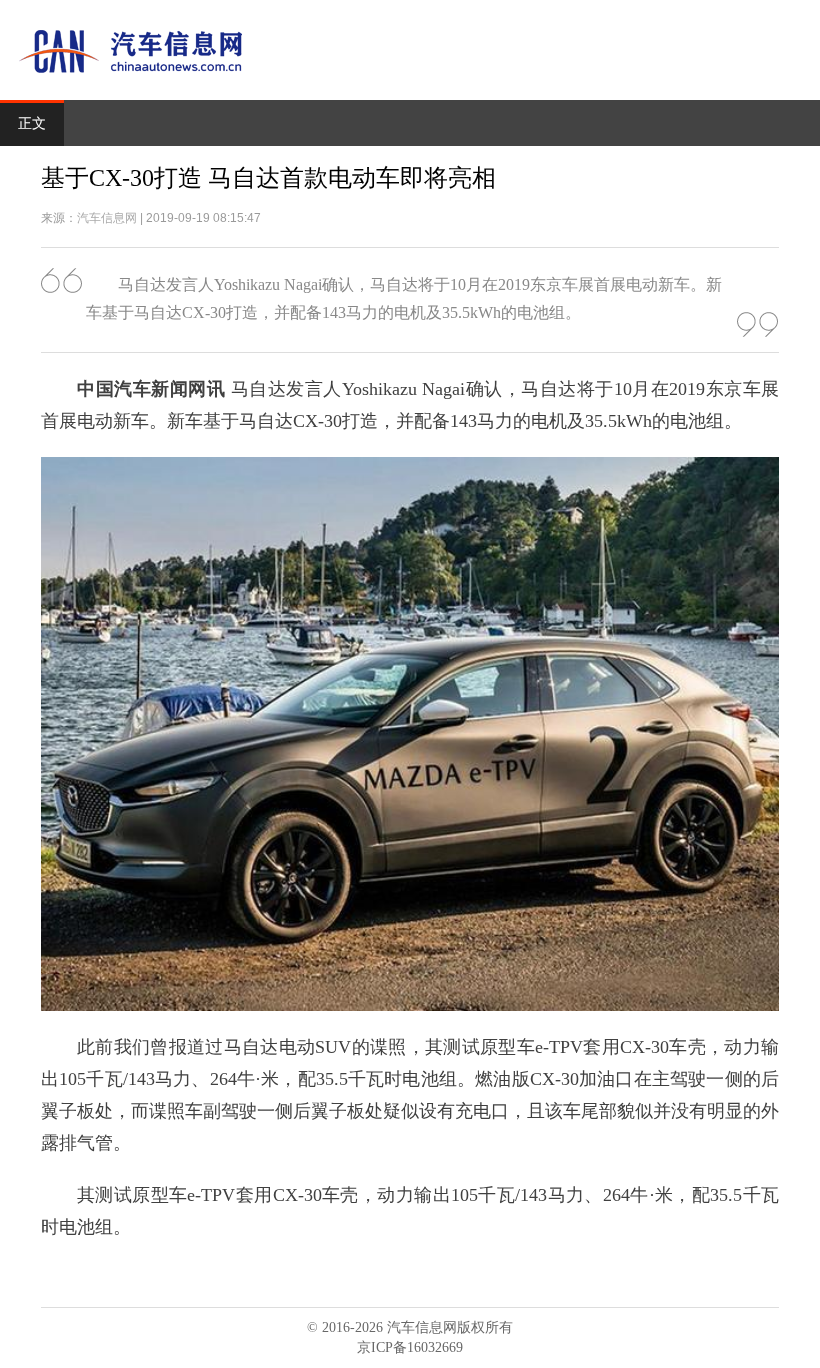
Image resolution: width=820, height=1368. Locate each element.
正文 (32, 123)
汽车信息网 (107, 218)
